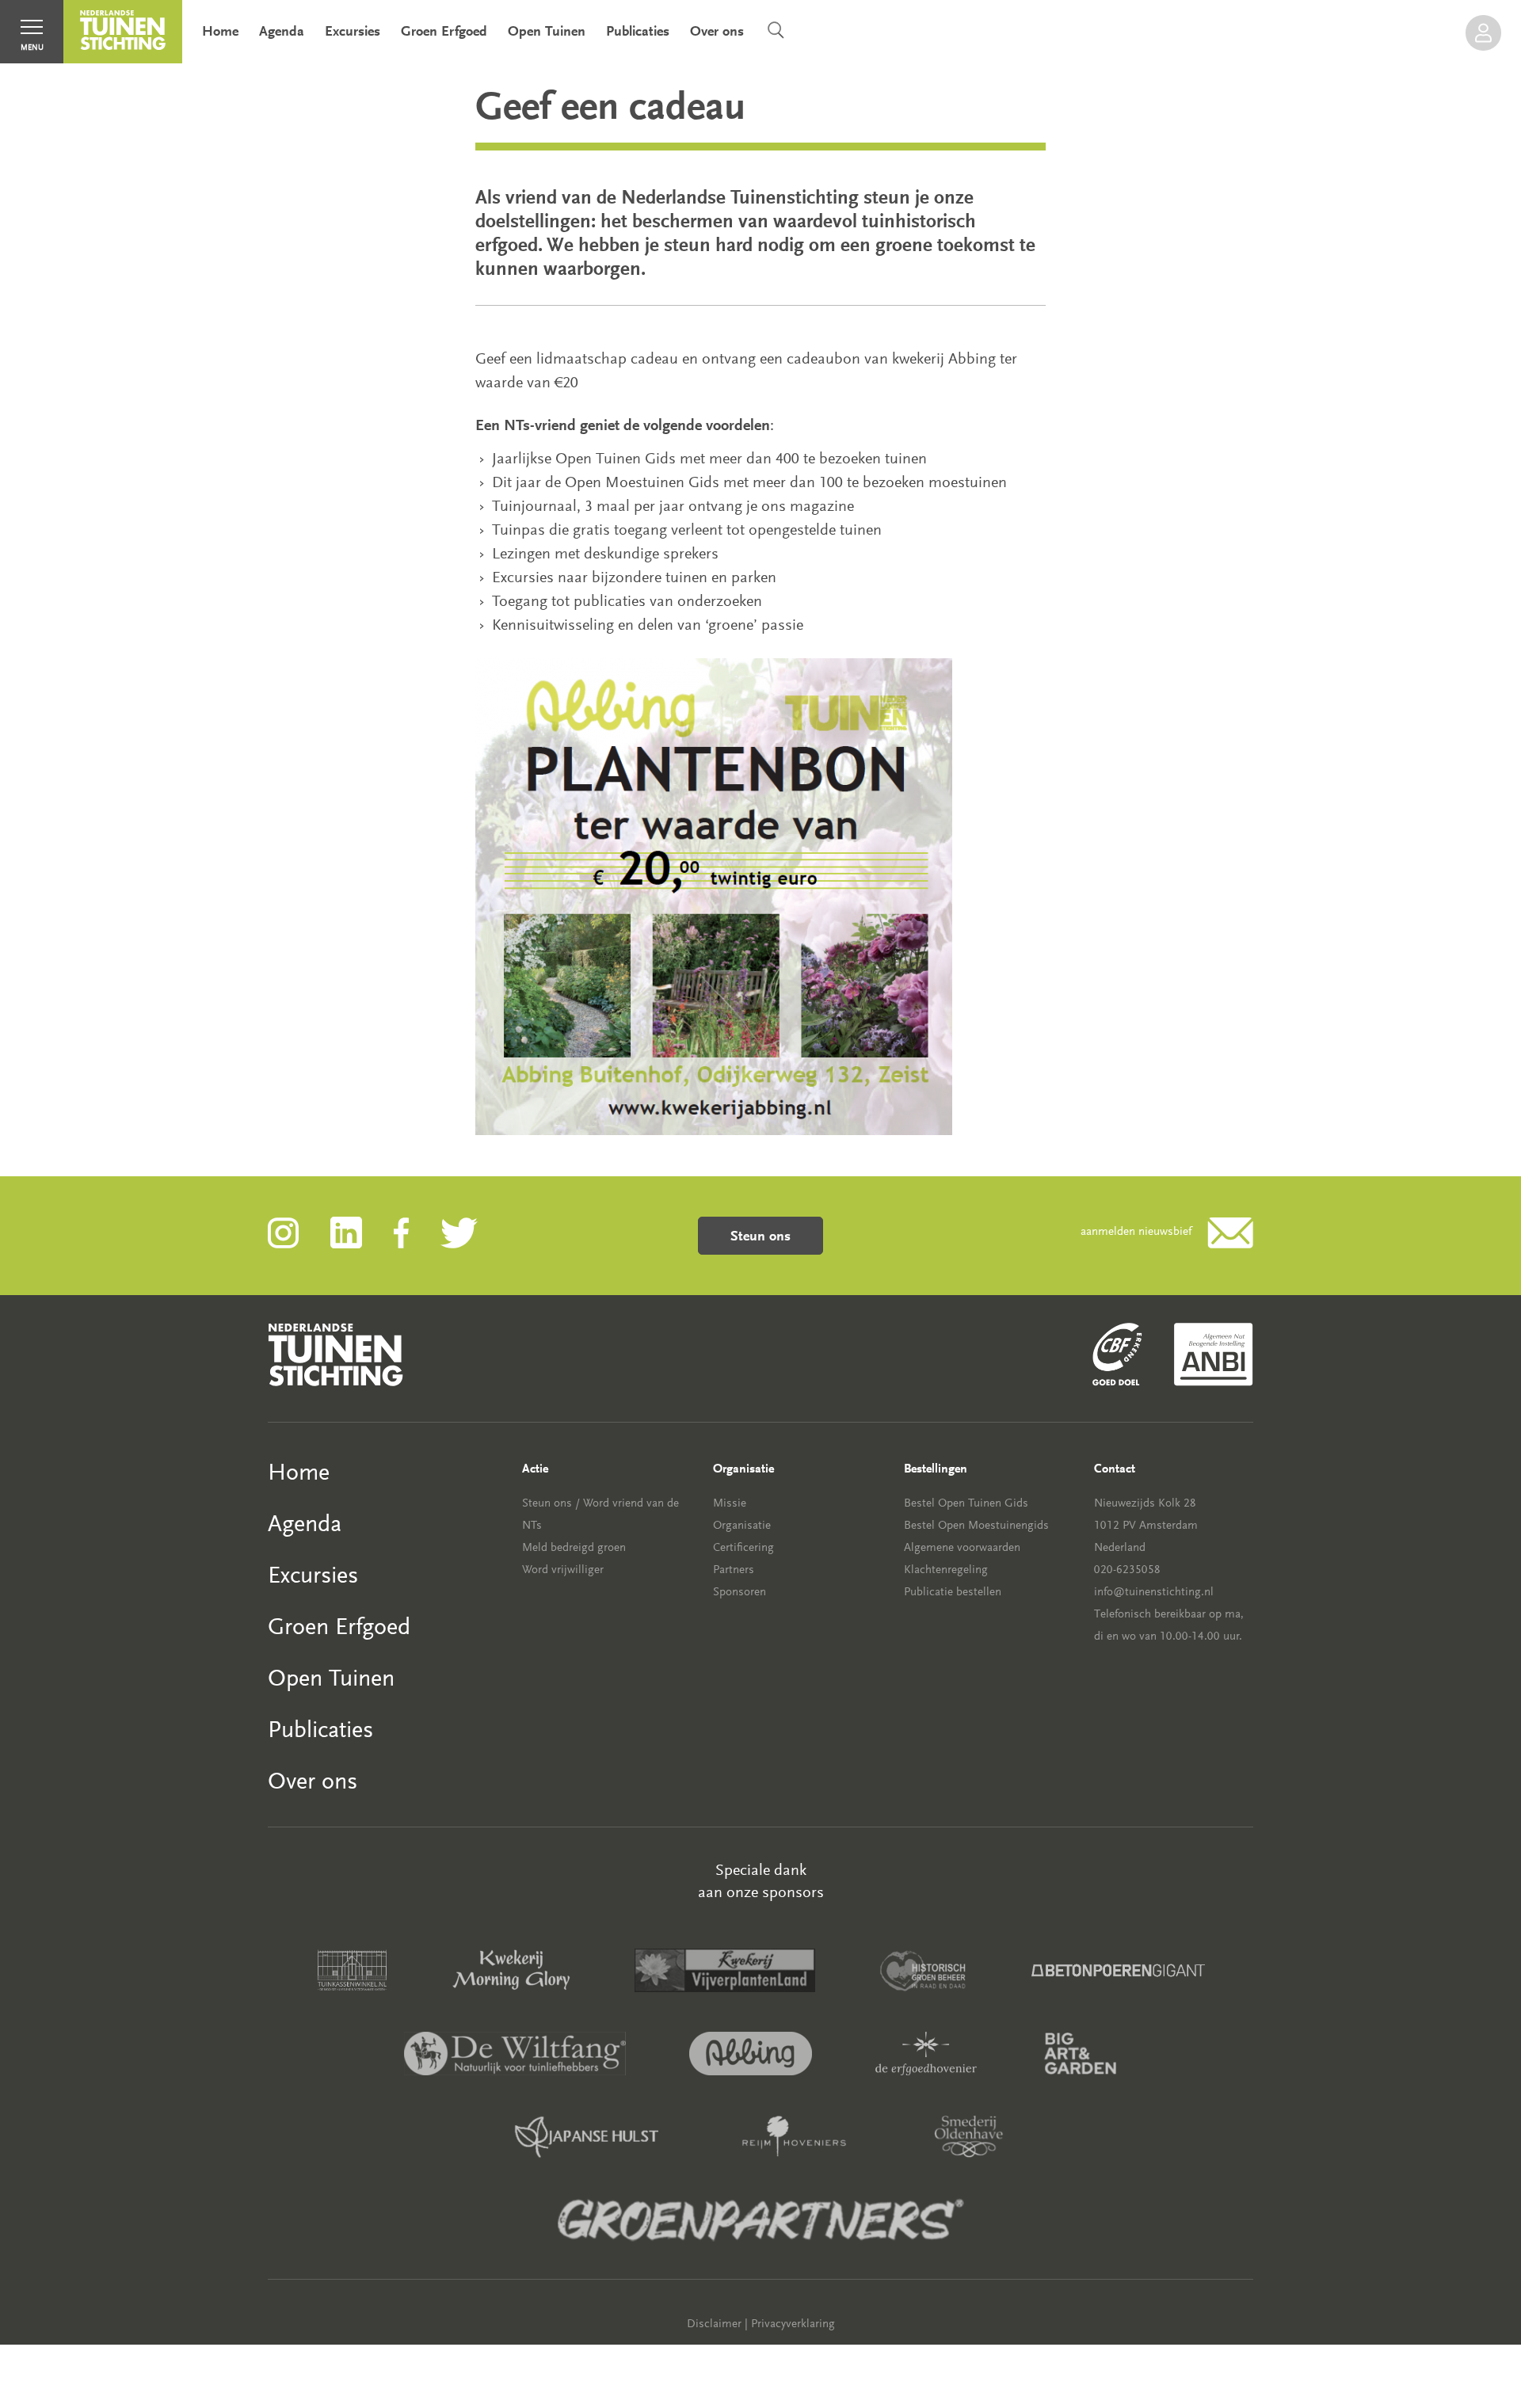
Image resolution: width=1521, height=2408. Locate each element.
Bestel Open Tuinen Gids (966, 1503)
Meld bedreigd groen (574, 1547)
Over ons (717, 31)
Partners (734, 1570)
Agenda (282, 31)
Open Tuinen (547, 31)
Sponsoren (740, 1592)
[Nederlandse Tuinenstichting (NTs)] (123, 32)
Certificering (743, 1547)
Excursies (353, 31)
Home (220, 31)
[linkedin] (362, 1231)
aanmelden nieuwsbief (1136, 1231)
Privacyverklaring (793, 2324)
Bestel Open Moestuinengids (976, 1525)
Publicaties (638, 31)
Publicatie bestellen (953, 1592)
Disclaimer (714, 2324)
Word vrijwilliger (563, 1570)
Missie (730, 1503)
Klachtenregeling (946, 1570)
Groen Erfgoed (444, 31)
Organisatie (742, 1525)
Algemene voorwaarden (962, 1547)
